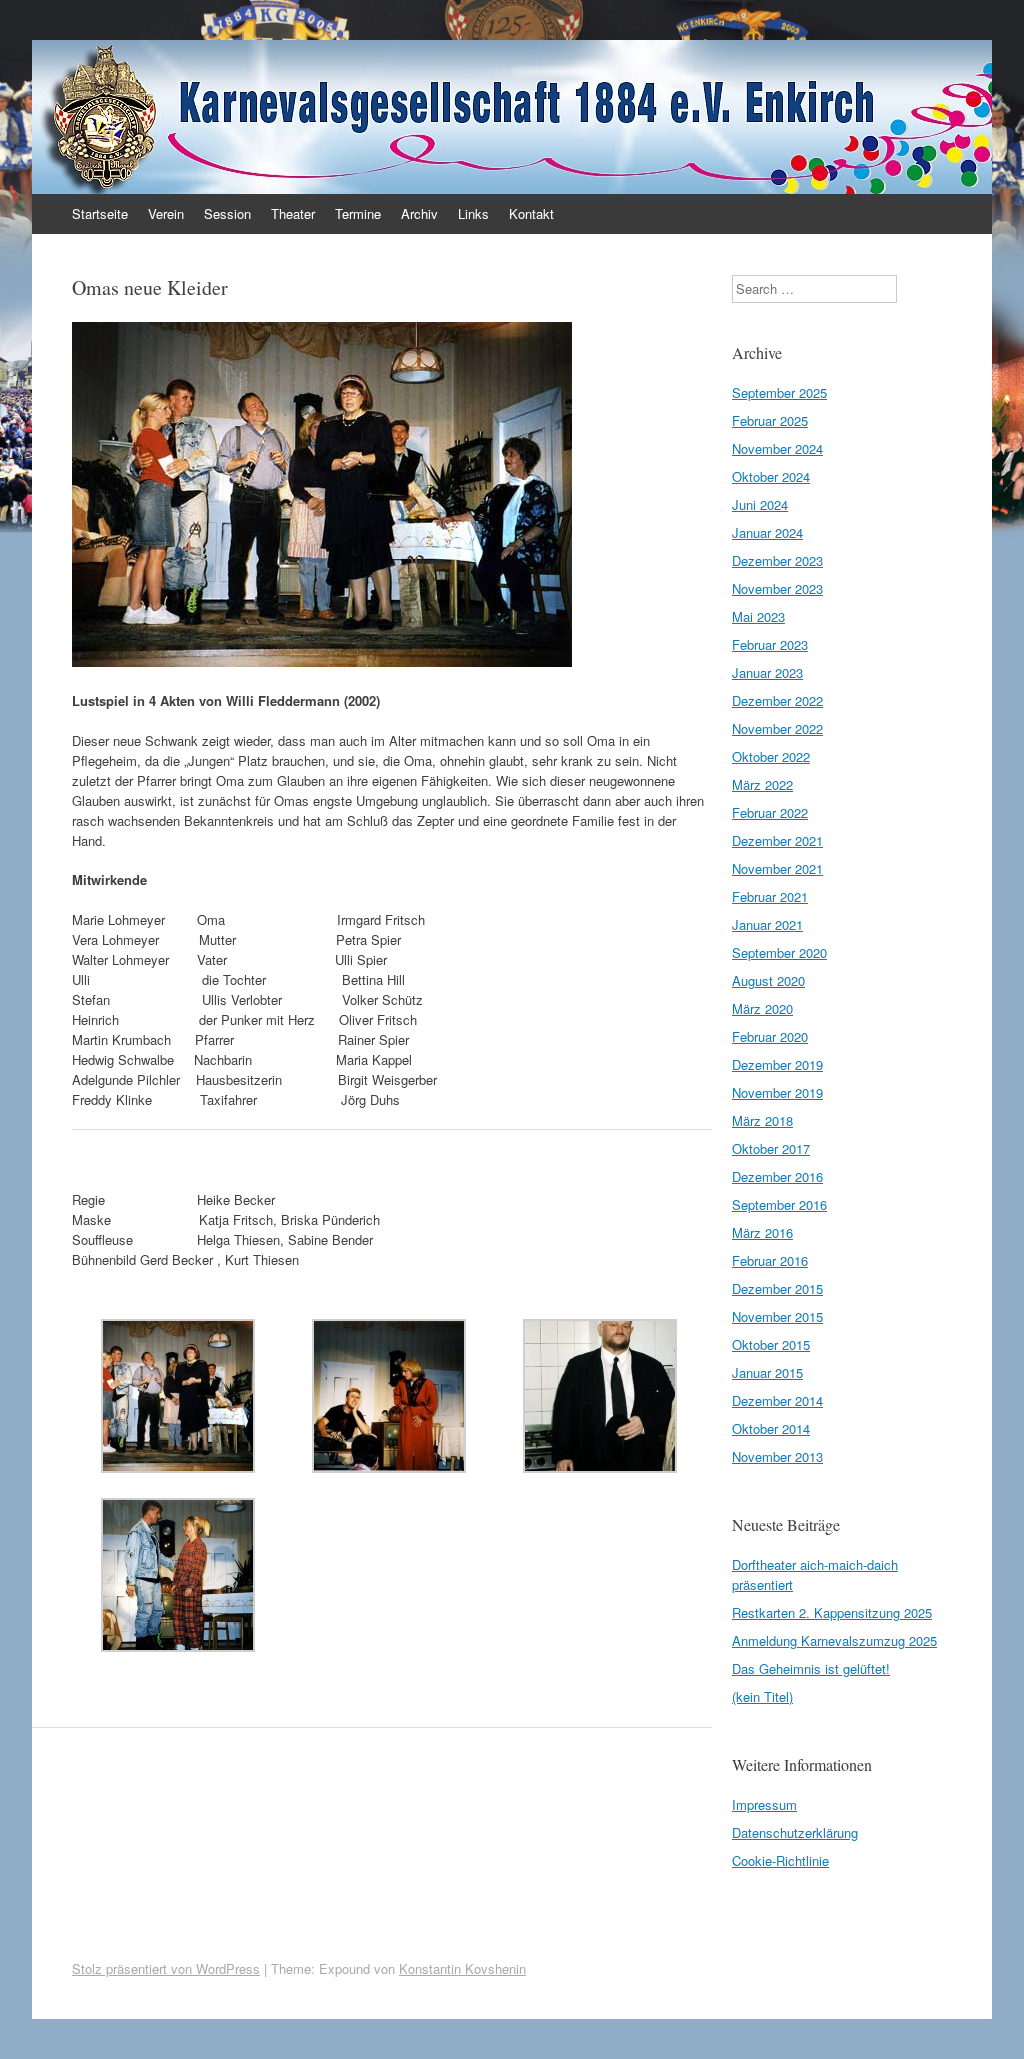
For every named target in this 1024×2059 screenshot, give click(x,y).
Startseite (100, 213)
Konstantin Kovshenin (462, 1968)
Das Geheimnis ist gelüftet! (811, 1668)
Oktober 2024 (771, 476)
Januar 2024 (767, 532)
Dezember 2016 (777, 1176)
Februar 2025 (770, 420)
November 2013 (777, 1456)
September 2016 (779, 1204)
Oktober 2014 (771, 1428)
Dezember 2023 (777, 560)
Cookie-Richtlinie (780, 1860)
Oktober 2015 (771, 1344)
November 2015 (777, 1316)
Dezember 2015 (777, 1288)
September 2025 (779, 392)
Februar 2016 (770, 1260)
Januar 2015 (767, 1372)
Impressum (764, 1804)
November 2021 (777, 868)
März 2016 (762, 1232)
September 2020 (779, 952)
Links (473, 213)
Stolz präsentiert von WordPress (166, 1968)
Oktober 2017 (771, 1148)
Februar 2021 (770, 896)
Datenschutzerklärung (795, 1832)
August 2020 (768, 980)
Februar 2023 (770, 644)
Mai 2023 (758, 616)
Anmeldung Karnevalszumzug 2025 (834, 1640)
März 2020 (762, 1008)
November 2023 (777, 588)
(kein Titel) (762, 1696)
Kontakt (531, 213)
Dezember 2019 (777, 1064)
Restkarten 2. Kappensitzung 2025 (832, 1612)
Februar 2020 (770, 1036)
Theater (293, 213)
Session (227, 213)
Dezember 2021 (777, 840)
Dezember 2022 (777, 700)
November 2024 (777, 448)
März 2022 (762, 784)
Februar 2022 (770, 812)
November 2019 (777, 1092)
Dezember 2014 (777, 1400)
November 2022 (777, 728)
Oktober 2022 (771, 756)
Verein (166, 213)
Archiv (419, 213)
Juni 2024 (760, 504)
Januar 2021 (767, 924)
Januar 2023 (767, 672)
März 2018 (762, 1120)
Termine (358, 213)
